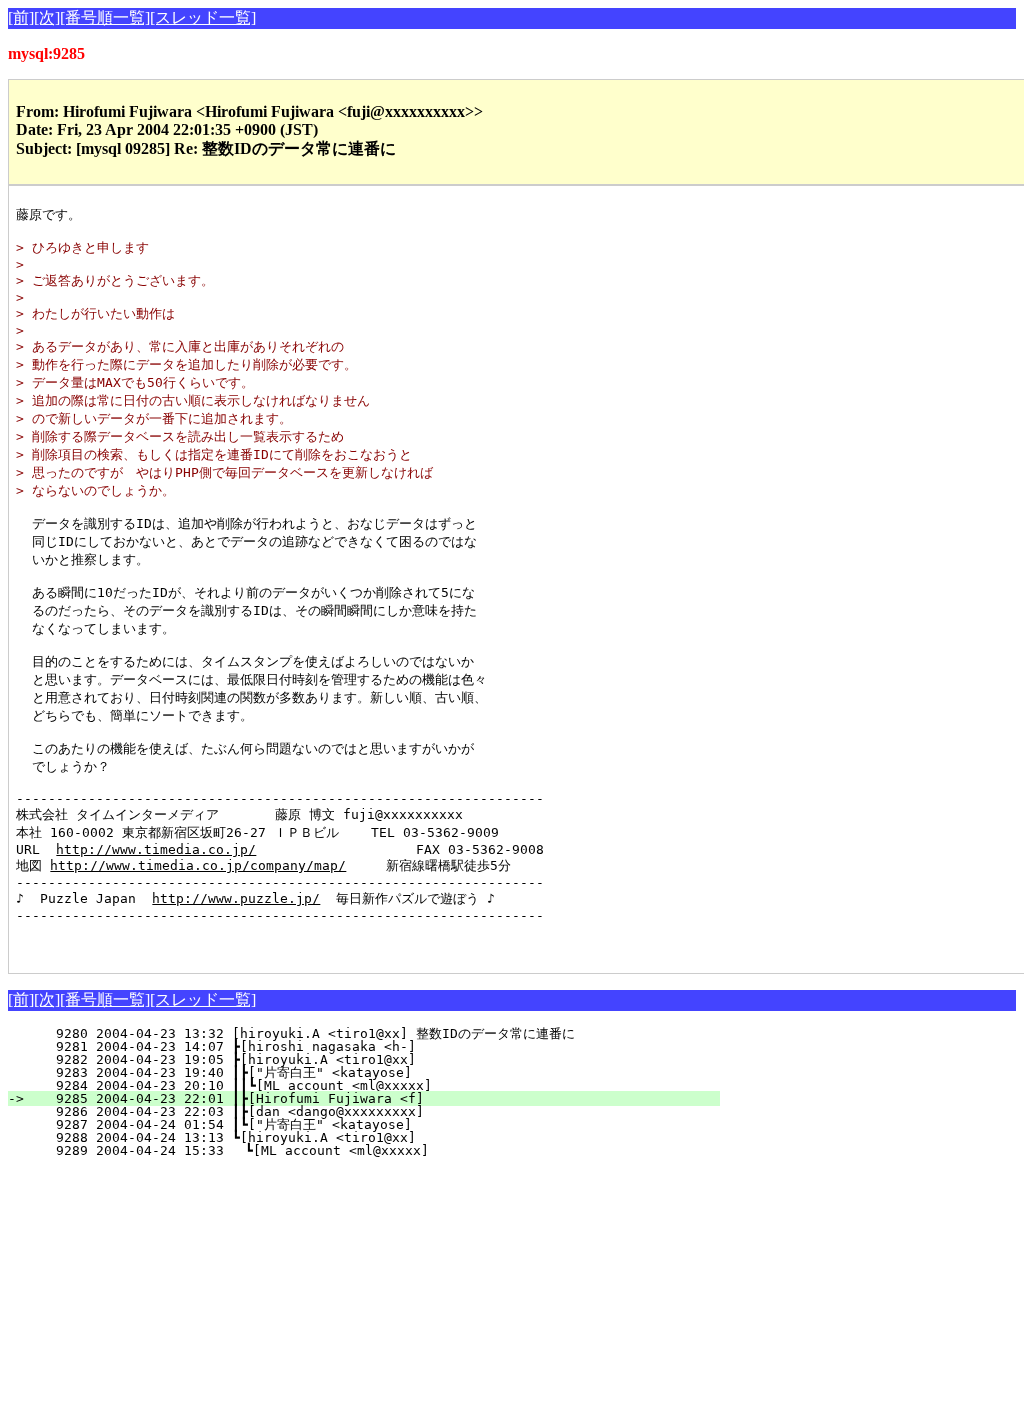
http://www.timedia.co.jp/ (156, 849)
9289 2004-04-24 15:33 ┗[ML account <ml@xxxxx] (378, 1150)
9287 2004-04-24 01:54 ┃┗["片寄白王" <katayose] (370, 1124)
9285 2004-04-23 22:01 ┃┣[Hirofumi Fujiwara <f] (376, 1098)
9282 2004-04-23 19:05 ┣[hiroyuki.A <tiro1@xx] (380, 1059)
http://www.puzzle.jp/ (236, 898)
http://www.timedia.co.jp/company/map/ (198, 865)
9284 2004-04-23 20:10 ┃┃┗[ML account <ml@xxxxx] (372, 1085)
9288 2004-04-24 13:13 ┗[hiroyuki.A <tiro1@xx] (380, 1137)
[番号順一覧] (105, 17)
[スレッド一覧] (203, 17)
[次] (47, 17)
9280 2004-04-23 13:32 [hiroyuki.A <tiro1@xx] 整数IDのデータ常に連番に (367, 1033)
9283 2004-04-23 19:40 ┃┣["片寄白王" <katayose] (370, 1072)
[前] (21, 17)
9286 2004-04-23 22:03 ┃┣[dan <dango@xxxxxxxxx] (376, 1111)
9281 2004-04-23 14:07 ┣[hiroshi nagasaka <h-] (380, 1046)
